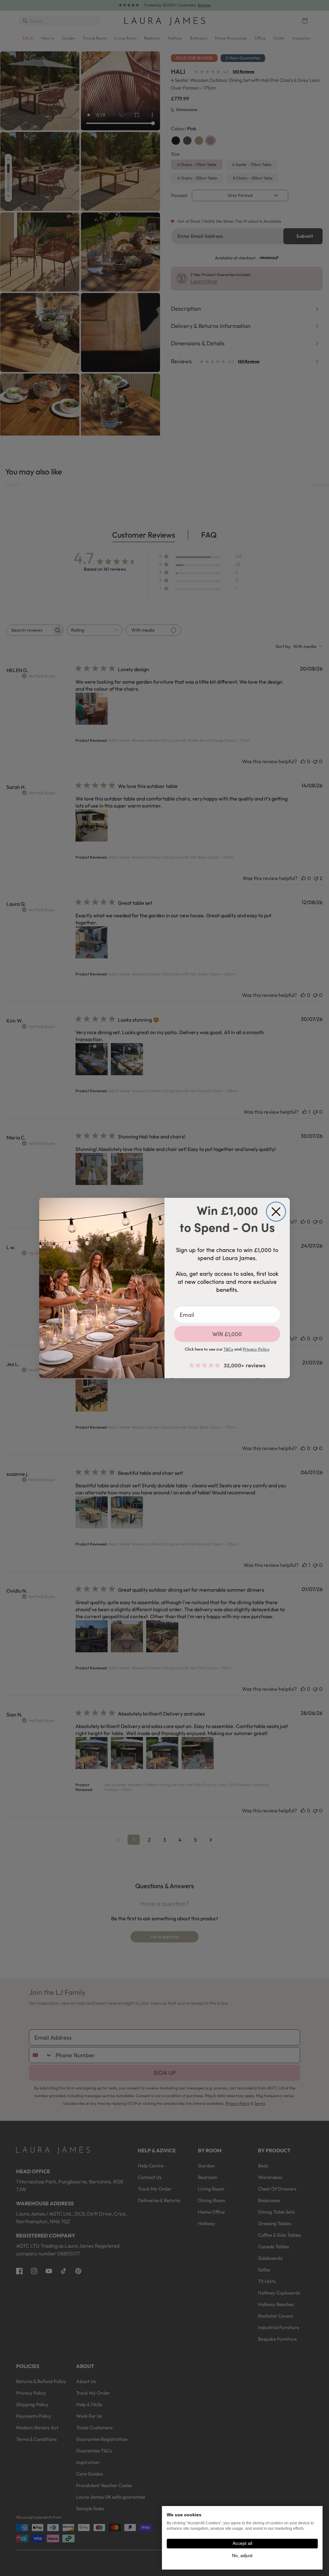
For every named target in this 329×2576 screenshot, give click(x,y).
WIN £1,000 (227, 1334)
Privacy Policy (256, 1349)
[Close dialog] (276, 1212)
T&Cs (228, 1349)
